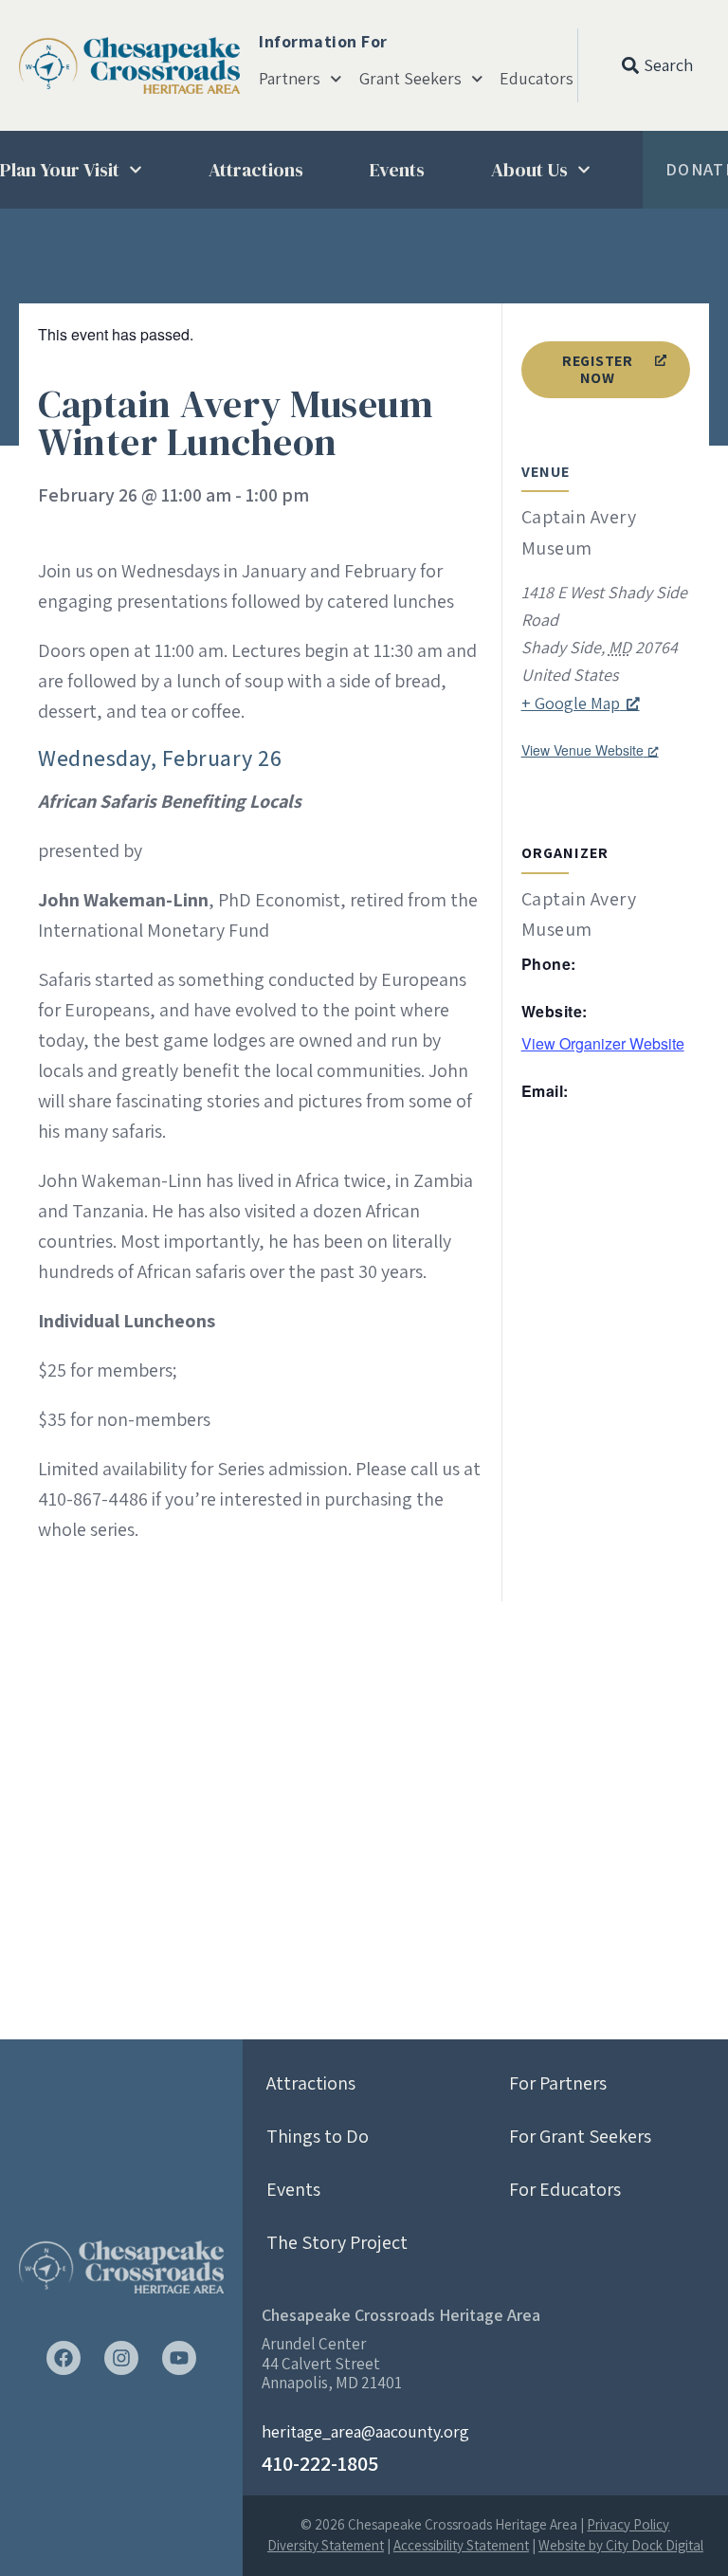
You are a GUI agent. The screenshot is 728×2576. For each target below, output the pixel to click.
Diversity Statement (326, 2545)
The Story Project (337, 2242)
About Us (529, 170)
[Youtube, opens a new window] (179, 2358)
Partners (290, 79)
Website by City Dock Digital (621, 2545)
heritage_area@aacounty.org (365, 2431)
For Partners (558, 2083)
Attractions (256, 170)
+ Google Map (571, 703)
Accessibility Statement (461, 2545)
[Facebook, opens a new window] (64, 2358)
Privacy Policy (628, 2524)
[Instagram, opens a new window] (121, 2358)
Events (397, 170)
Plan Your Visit (60, 170)
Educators (537, 79)
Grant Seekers (410, 79)
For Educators (565, 2189)
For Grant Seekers (580, 2136)
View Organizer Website (603, 1043)
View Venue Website (582, 750)
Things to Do (318, 2136)
